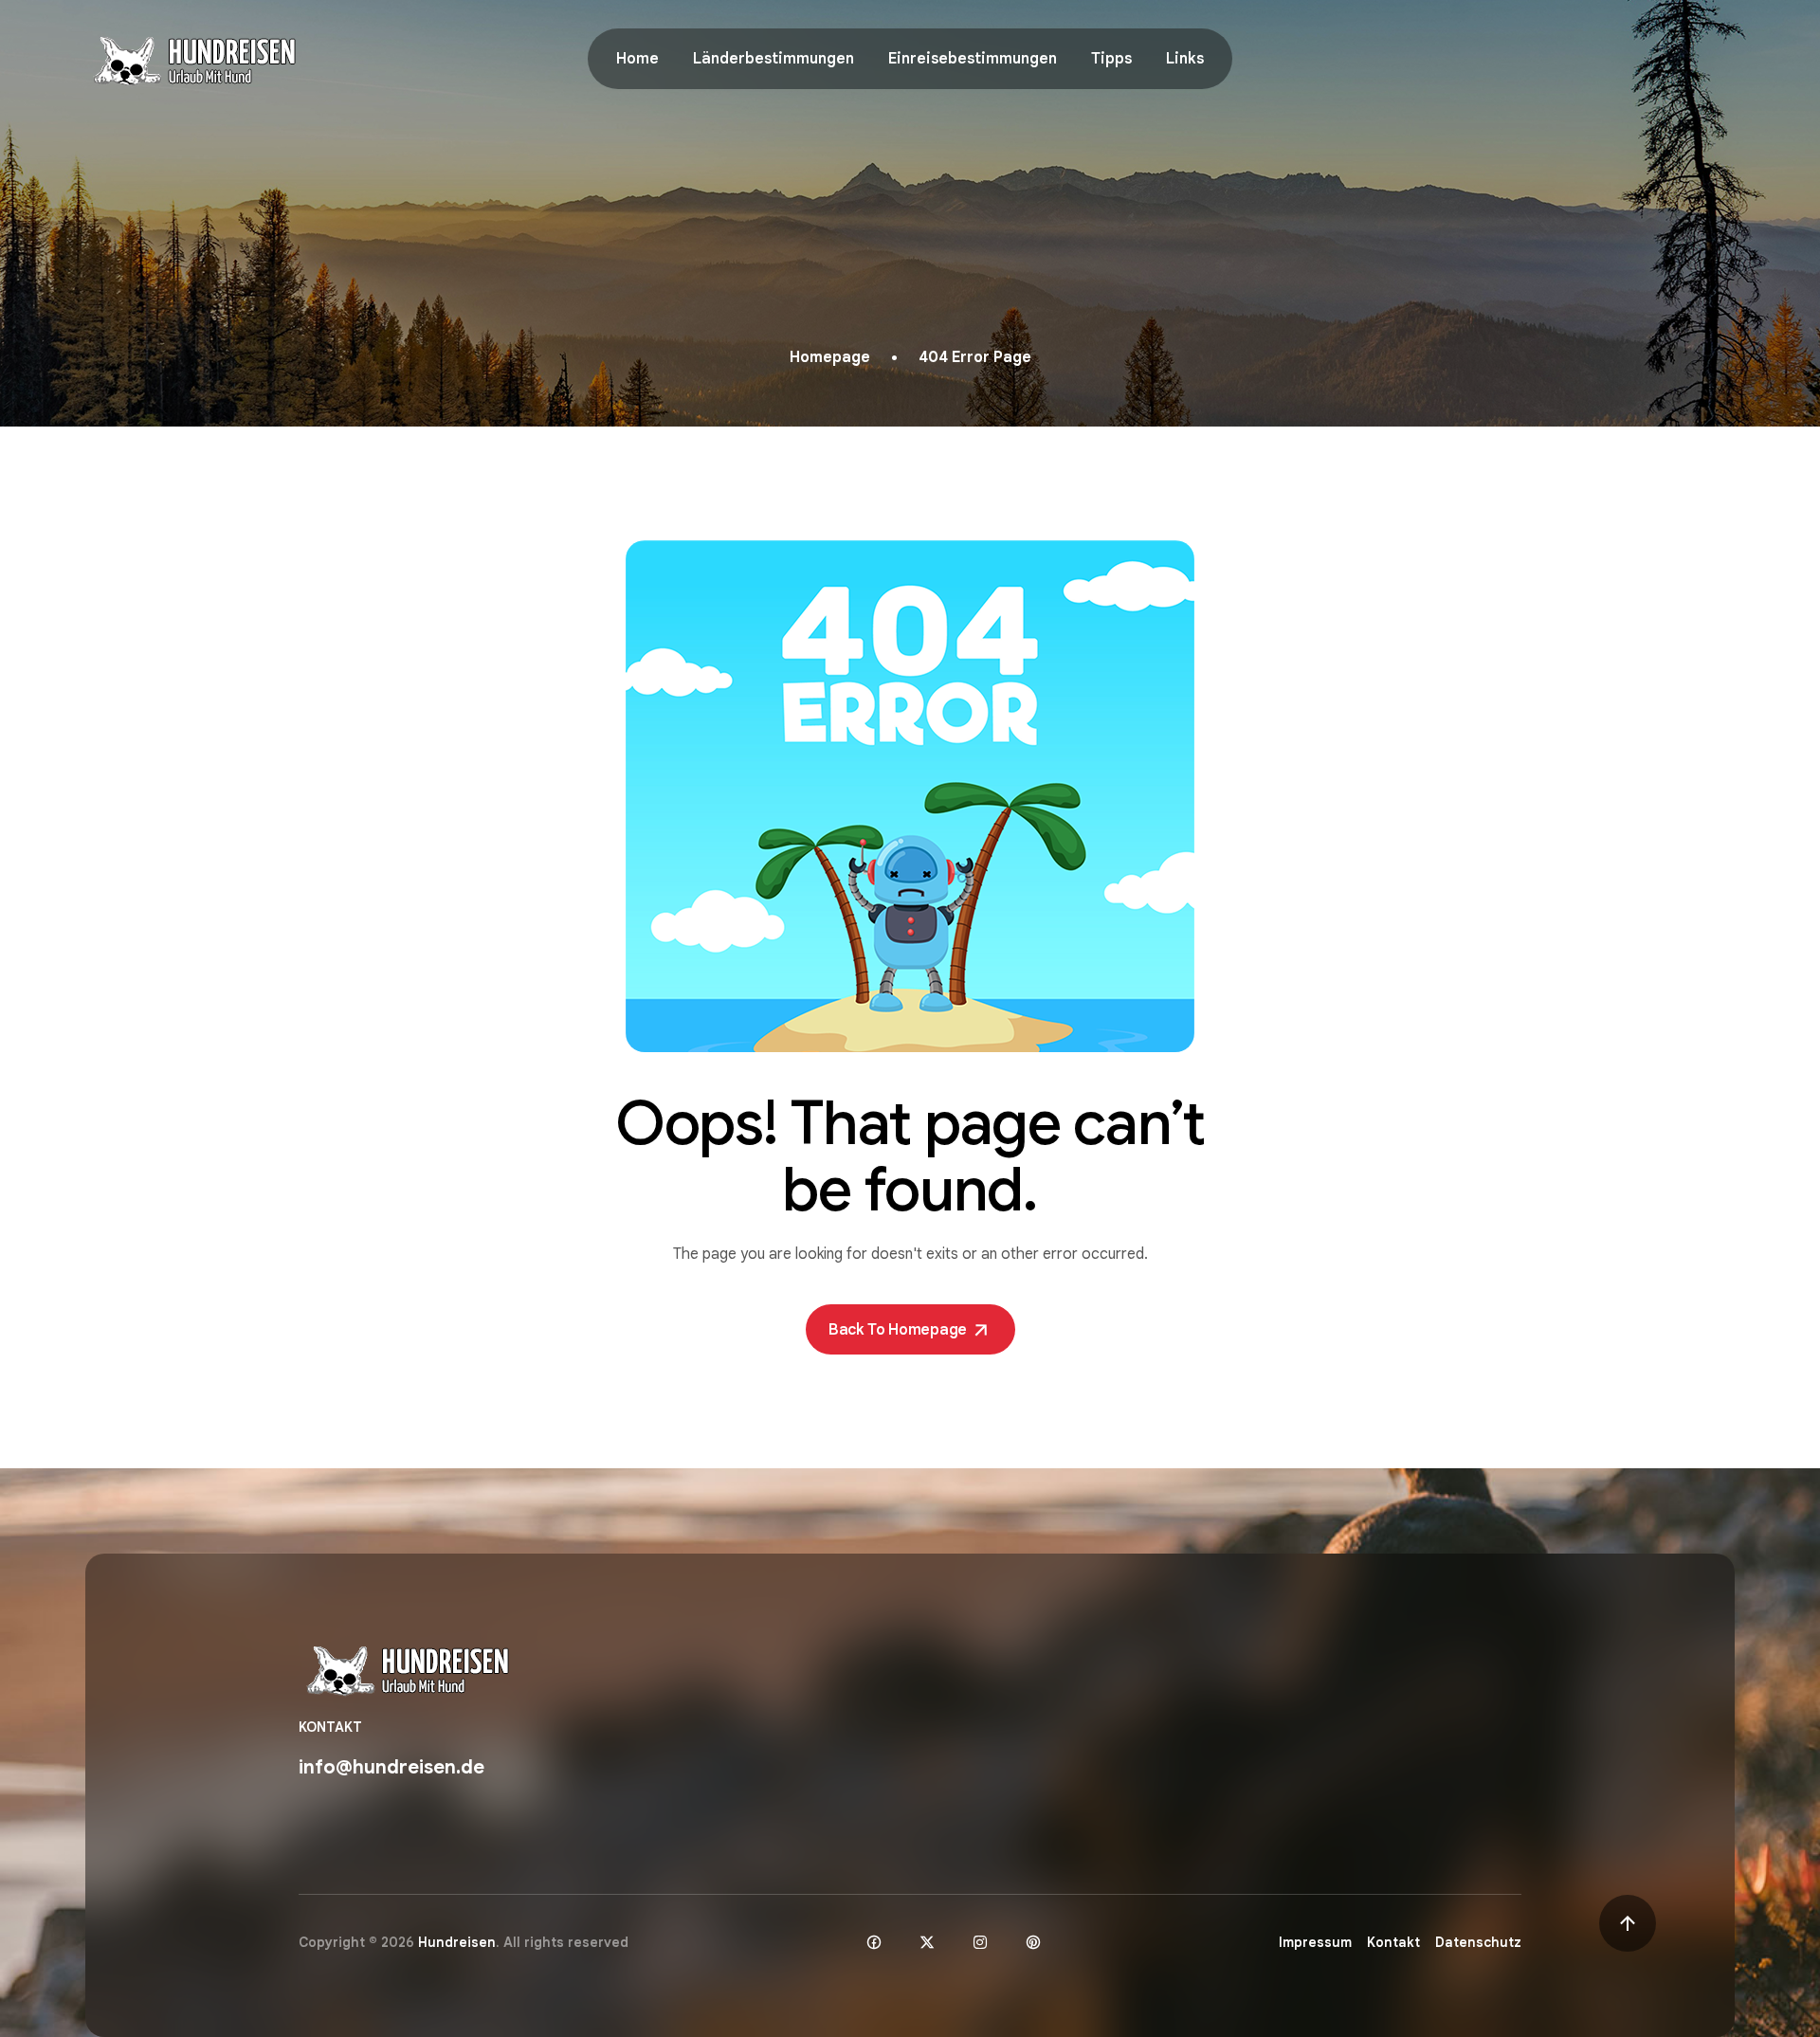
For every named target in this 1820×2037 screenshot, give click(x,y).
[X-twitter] (927, 1942)
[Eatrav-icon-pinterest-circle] (1033, 1942)
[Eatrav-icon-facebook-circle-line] (874, 1942)
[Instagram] (980, 1942)
